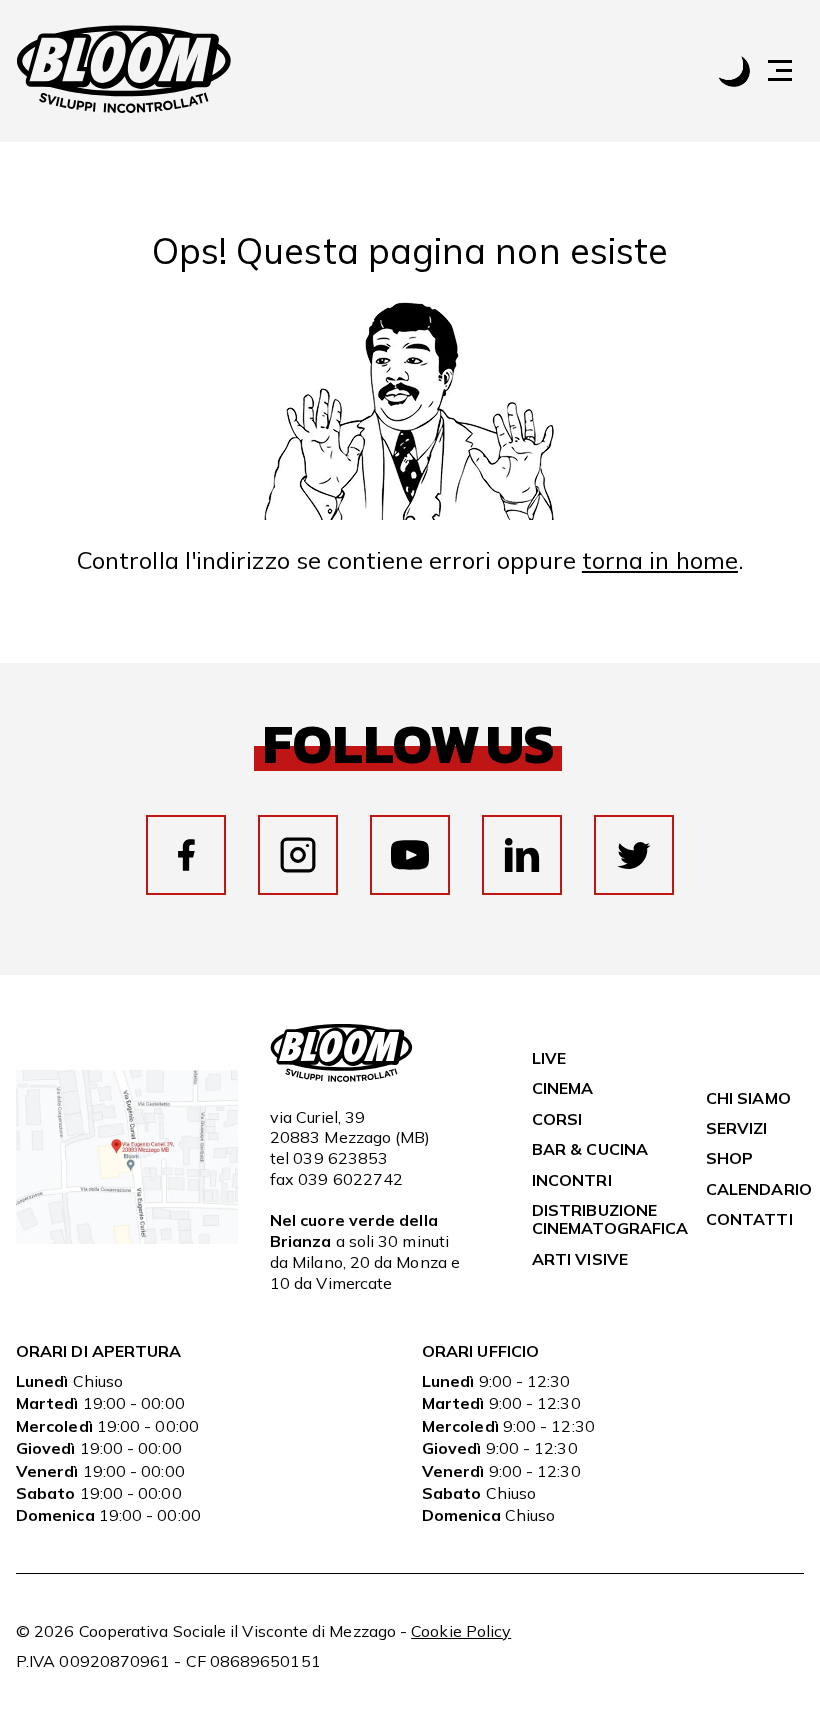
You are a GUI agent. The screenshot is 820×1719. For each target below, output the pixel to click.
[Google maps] (127, 1238)
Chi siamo (748, 1098)
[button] (790, 70)
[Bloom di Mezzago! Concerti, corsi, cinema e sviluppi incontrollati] (124, 71)
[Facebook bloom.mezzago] (186, 855)
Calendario (759, 1189)
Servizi (737, 1128)
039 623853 (340, 1158)
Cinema (562, 1088)
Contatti (749, 1219)
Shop (729, 1158)
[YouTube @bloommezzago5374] (410, 855)
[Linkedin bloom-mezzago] (522, 855)
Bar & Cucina (590, 1149)
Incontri (572, 1180)
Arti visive (580, 1259)
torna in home (660, 560)
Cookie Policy (461, 1631)
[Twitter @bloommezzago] (634, 855)
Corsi (557, 1119)
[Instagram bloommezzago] (298, 855)
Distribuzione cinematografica (610, 1219)
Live (549, 1058)
